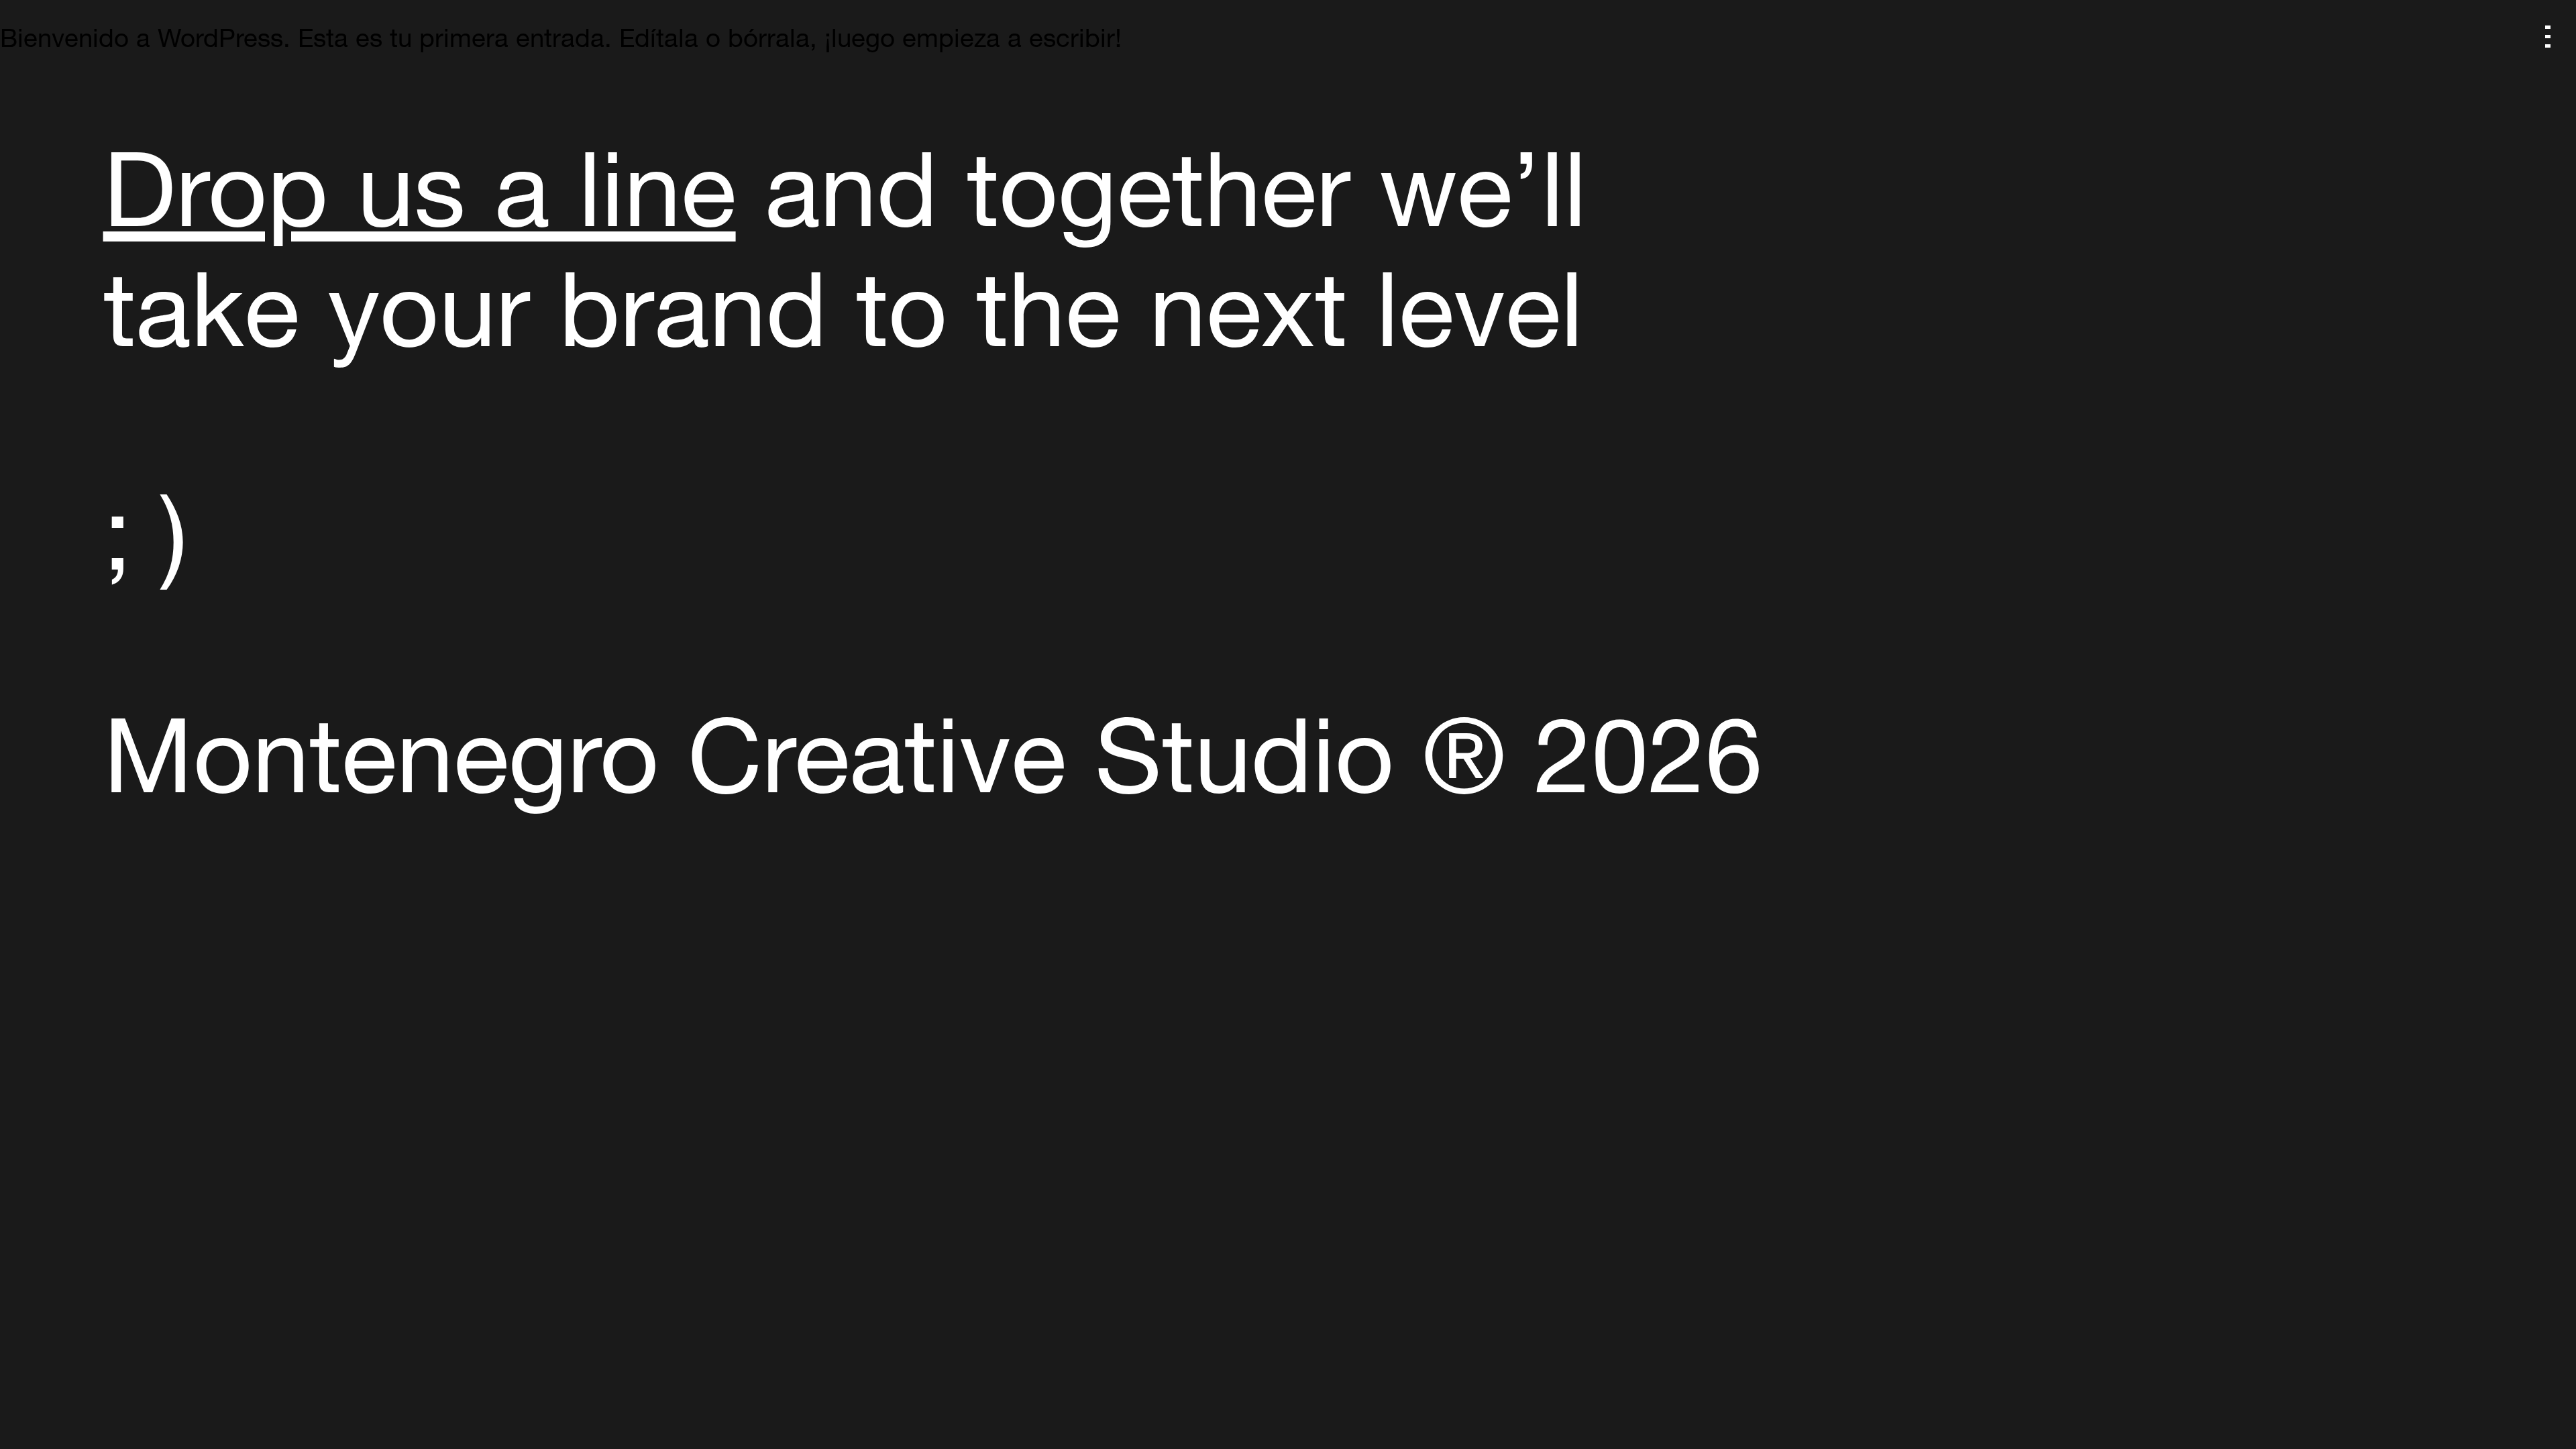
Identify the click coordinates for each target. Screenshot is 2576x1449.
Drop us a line (420, 199)
